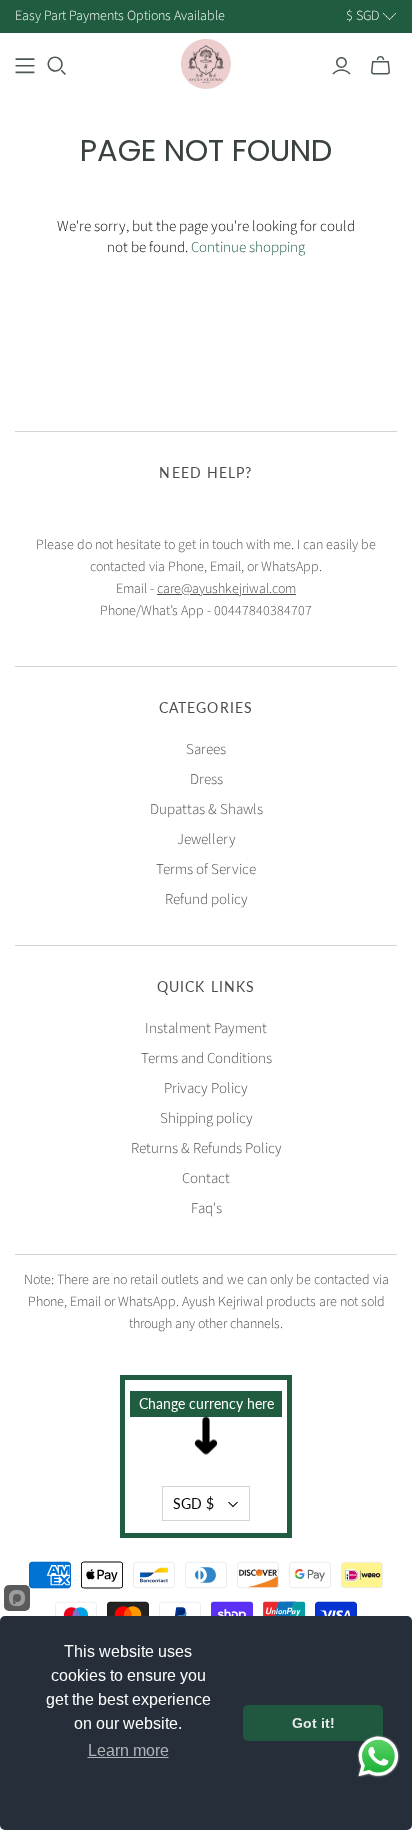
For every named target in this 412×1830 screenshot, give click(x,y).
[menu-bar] (25, 66)
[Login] (341, 66)
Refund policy (206, 899)
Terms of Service (206, 869)
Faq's (206, 1208)
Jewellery (206, 839)
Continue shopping (248, 247)
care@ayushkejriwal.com (226, 589)
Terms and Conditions (206, 1058)
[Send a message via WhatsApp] (378, 1756)
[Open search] (57, 66)
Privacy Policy (206, 1088)
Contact (206, 1178)
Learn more (128, 1750)
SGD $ (193, 1503)
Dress (206, 779)
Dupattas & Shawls (206, 809)
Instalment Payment (206, 1028)
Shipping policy (206, 1118)
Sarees (206, 749)
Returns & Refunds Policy (206, 1148)
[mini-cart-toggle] (380, 66)
